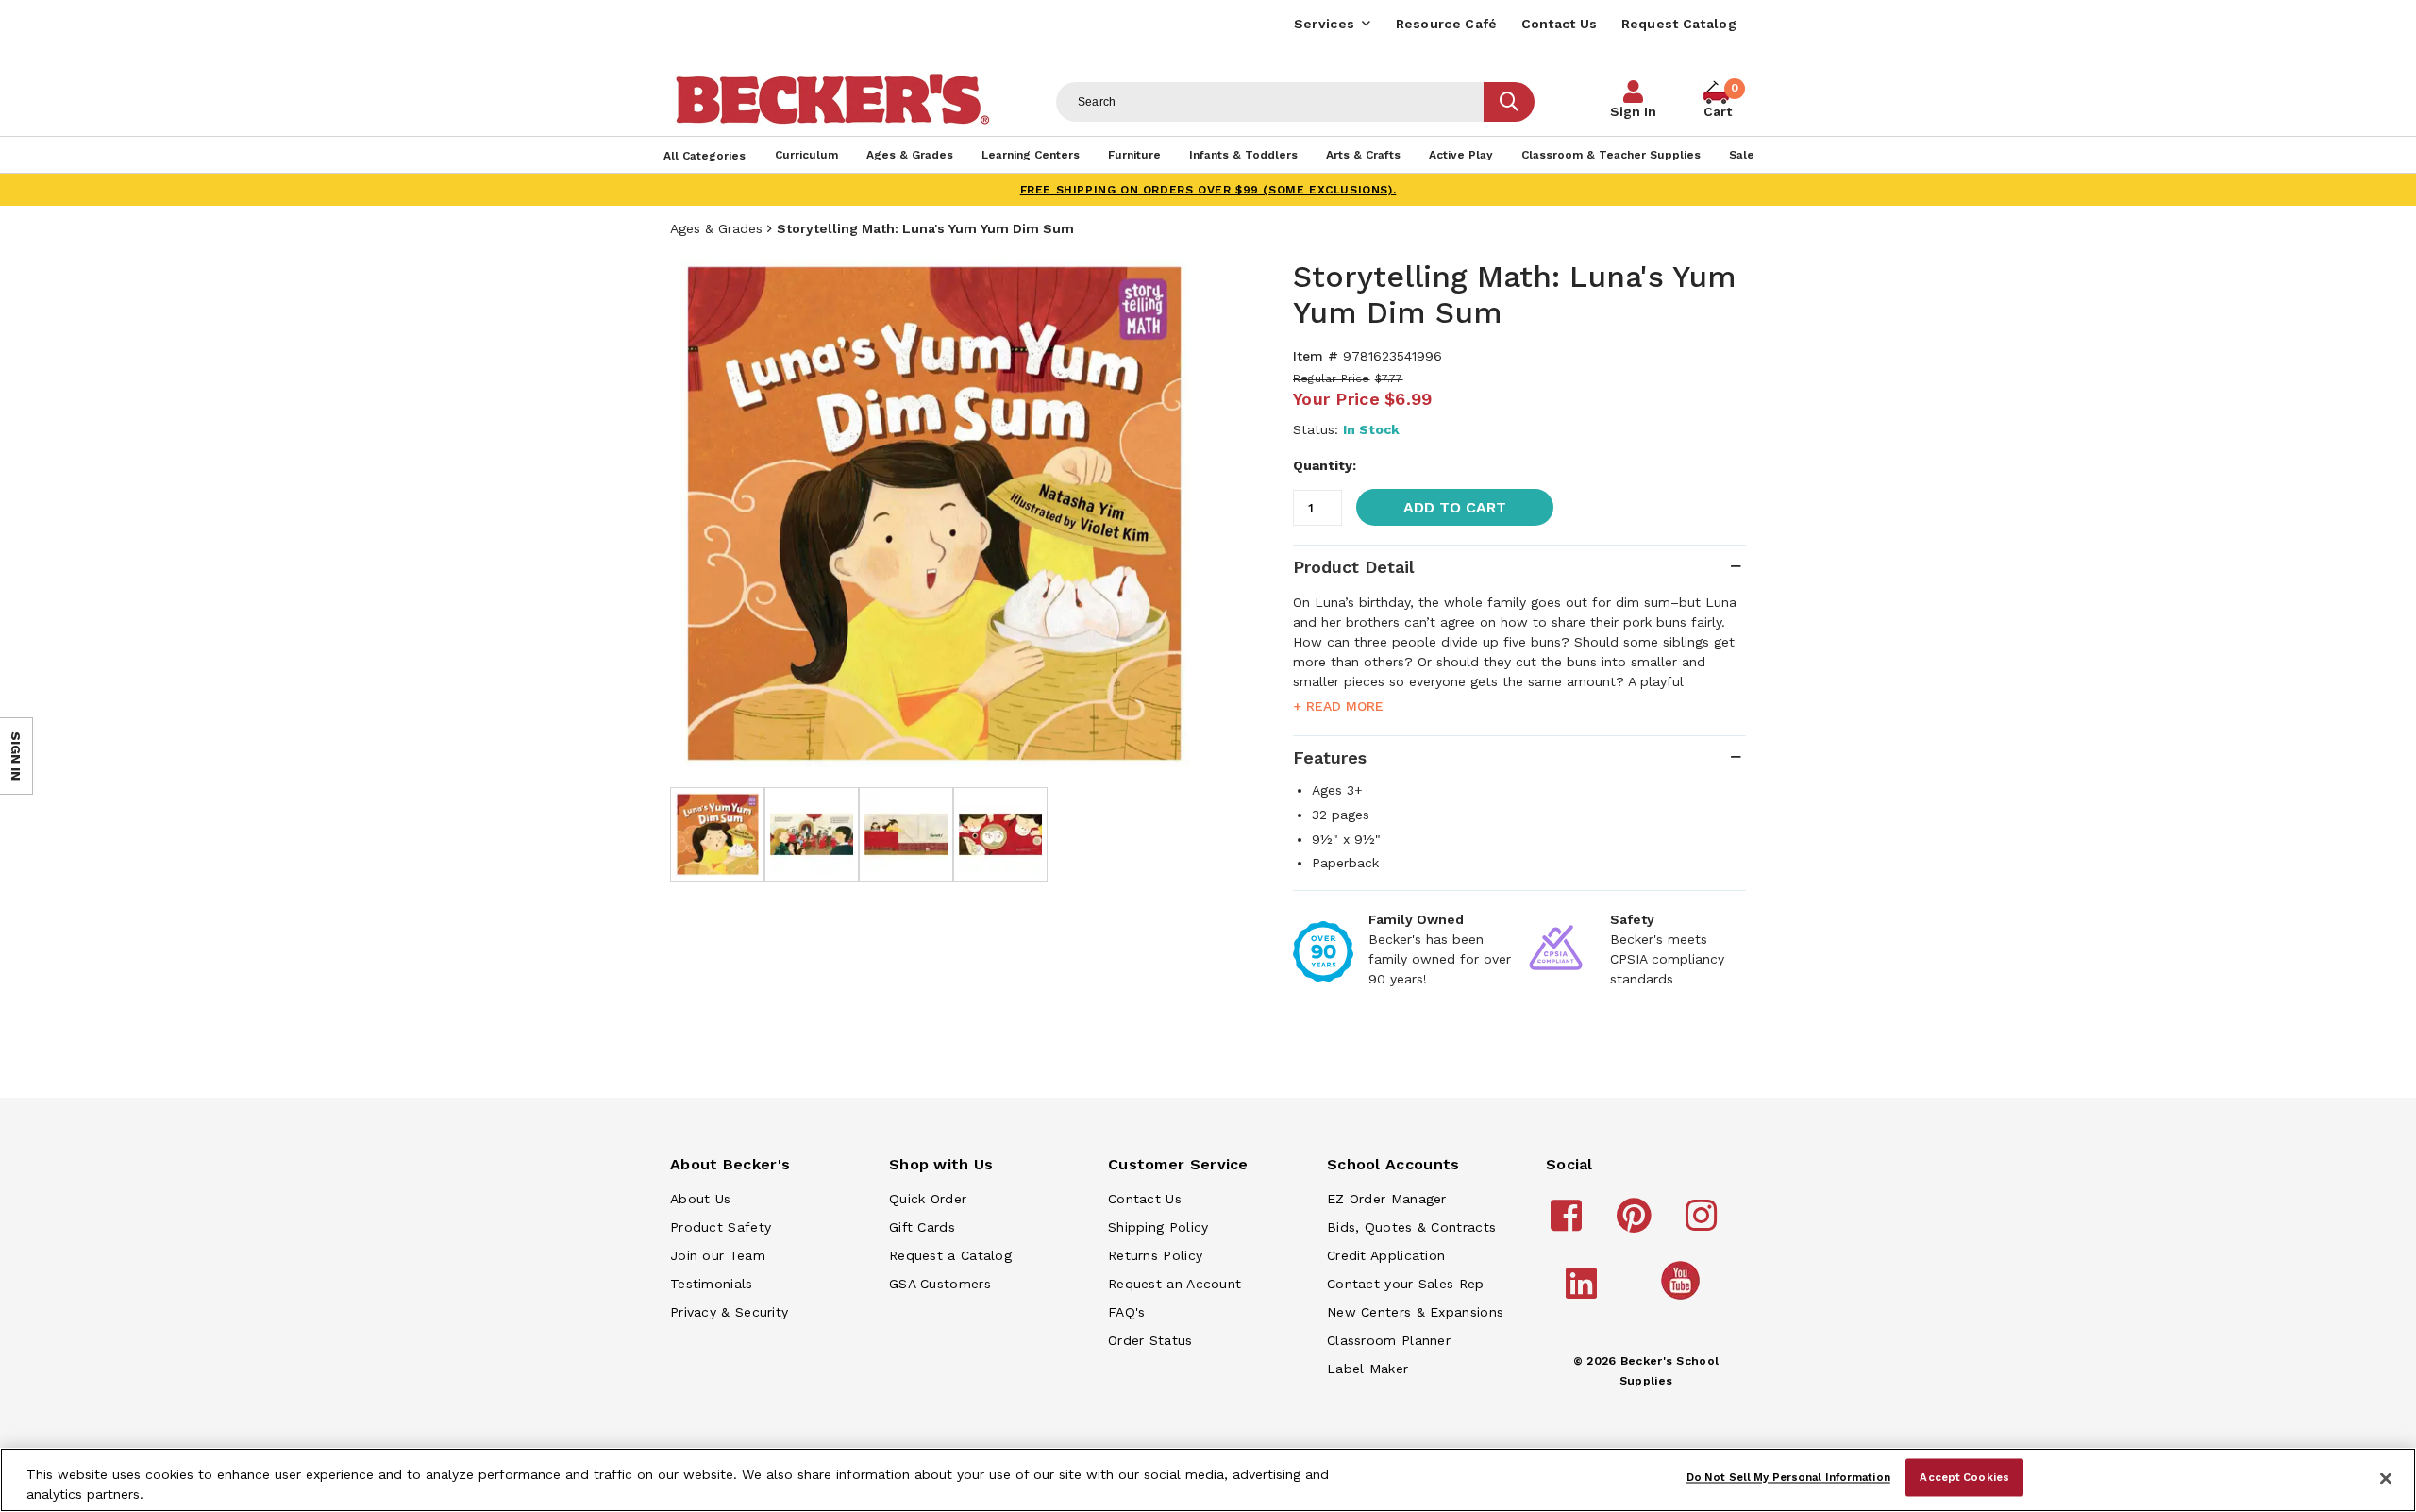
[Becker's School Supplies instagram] (1704, 1224)
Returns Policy (1155, 1255)
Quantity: (1325, 465)
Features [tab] (1330, 757)
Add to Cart (1455, 507)
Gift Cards (922, 1227)
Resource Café (1447, 24)
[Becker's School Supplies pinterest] (1637, 1224)
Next (1170, 513)
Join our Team (718, 1255)
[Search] (1509, 102)
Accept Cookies (1964, 1477)
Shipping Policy (1158, 1227)
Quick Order (928, 1199)
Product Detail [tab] (1353, 567)
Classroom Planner (1389, 1340)
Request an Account (1174, 1284)
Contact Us (1560, 24)
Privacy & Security (729, 1312)
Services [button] (1324, 24)
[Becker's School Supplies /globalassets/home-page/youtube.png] (1684, 1299)
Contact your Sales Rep (1406, 1284)
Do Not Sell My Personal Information (1788, 1477)
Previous (698, 513)
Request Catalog (1679, 24)
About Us (700, 1199)
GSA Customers (940, 1284)
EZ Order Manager (1387, 1199)
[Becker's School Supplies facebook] (1569, 1224)
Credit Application (1386, 1255)
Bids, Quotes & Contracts (1411, 1227)
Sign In (1633, 111)
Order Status (1150, 1340)
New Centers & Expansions (1415, 1312)
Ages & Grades (716, 228)
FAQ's (1127, 1312)
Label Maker (1367, 1369)
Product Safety (721, 1227)
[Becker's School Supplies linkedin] (1584, 1292)
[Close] (2386, 1478)
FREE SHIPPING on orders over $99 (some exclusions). (1208, 190)
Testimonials (712, 1284)
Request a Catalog (950, 1255)
